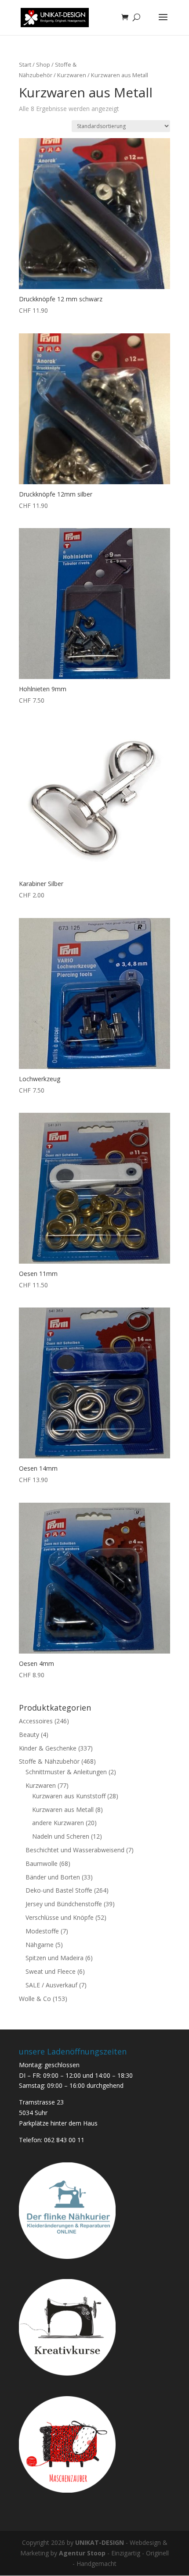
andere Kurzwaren (58, 1823)
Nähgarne (40, 1945)
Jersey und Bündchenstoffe (64, 1904)
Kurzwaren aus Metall (63, 1810)
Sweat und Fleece (51, 1971)
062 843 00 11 (64, 2140)
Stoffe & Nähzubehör (49, 1761)
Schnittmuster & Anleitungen (66, 1772)
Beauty (29, 1735)
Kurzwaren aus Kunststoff (69, 1796)
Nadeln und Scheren (61, 1836)
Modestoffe (42, 1931)
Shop (43, 64)
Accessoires (36, 1721)
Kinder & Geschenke (48, 1748)
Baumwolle (42, 1863)
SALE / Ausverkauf (51, 1985)
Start (25, 64)
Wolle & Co (35, 1999)
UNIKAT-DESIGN (100, 2542)
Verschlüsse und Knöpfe (60, 1917)
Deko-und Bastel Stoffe (59, 1890)
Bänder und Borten (53, 1877)
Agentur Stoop (82, 2553)
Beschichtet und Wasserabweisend (75, 1850)
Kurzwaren (72, 75)
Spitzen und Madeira (55, 1958)
